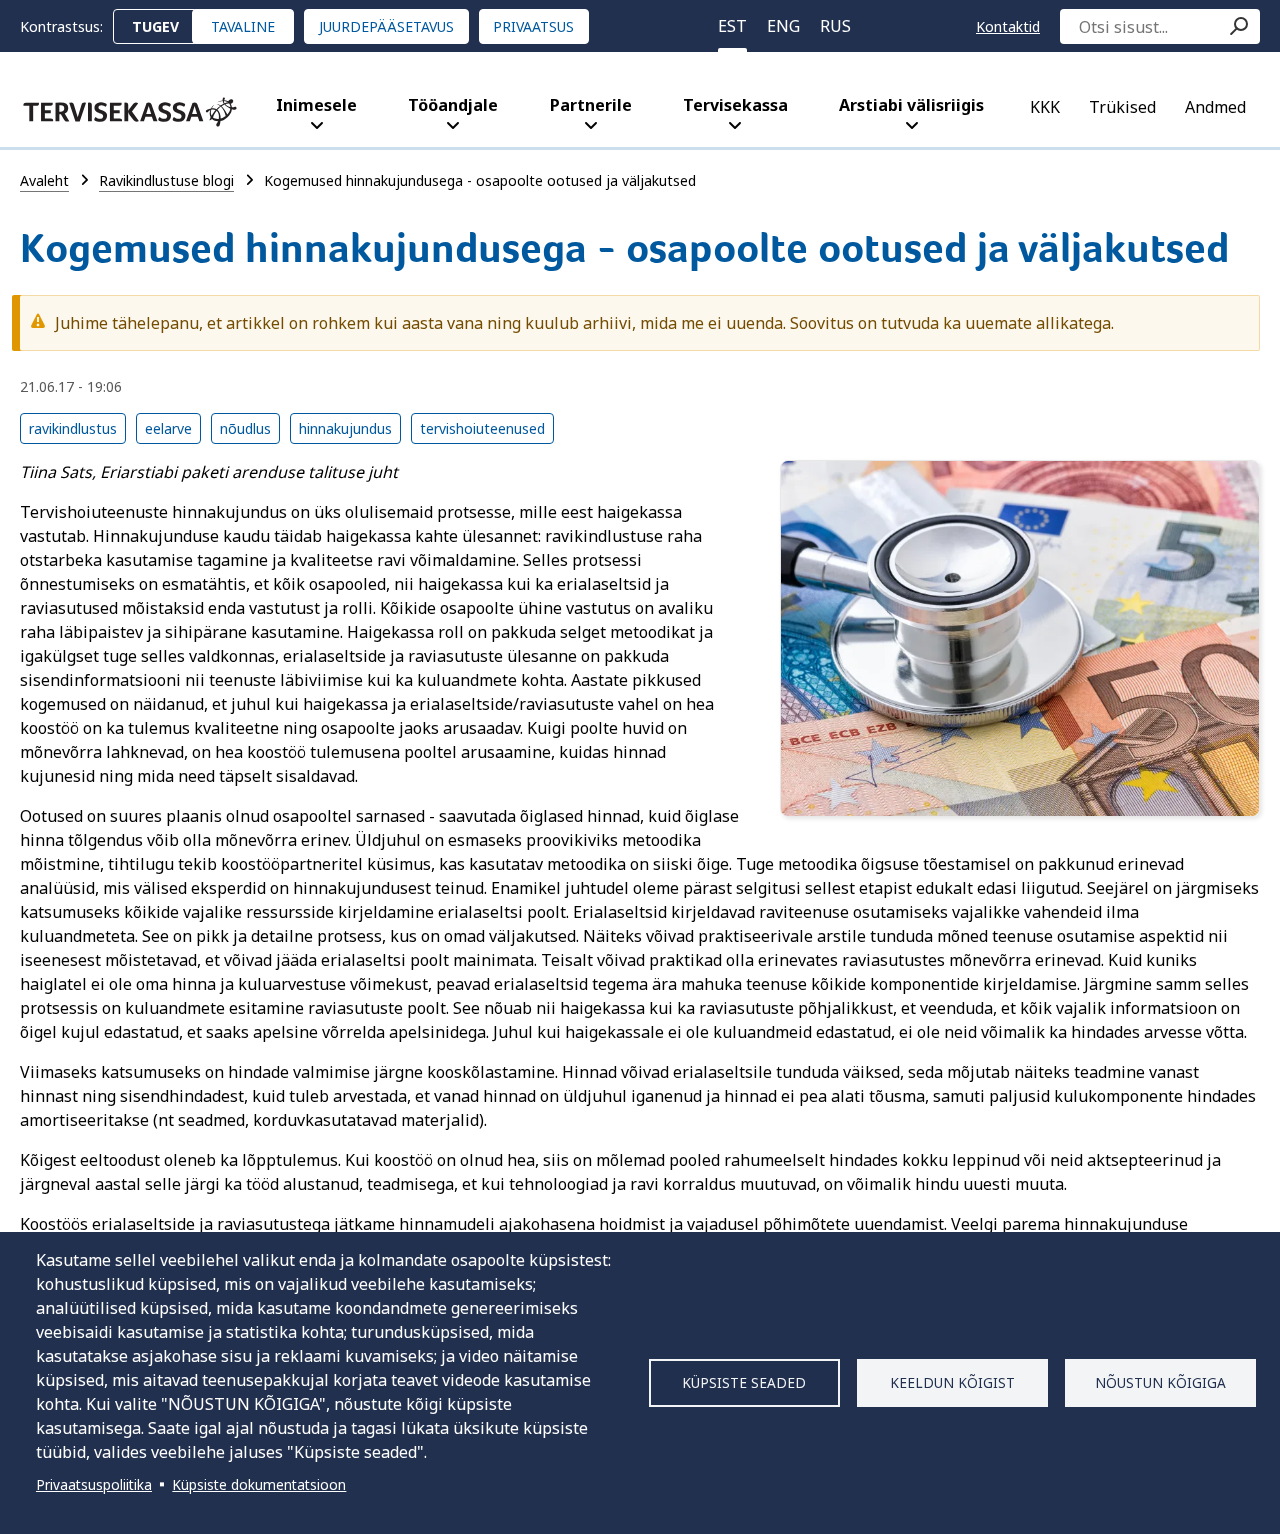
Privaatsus (533, 26)
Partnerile (591, 105)
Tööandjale (453, 105)
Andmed (1215, 107)
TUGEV (155, 26)
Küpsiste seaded (744, 1382)
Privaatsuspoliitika (94, 1484)
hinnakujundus (345, 428)
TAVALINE (243, 26)
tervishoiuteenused (482, 428)
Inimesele (316, 105)
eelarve (168, 428)
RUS (835, 26)
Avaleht (44, 180)
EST (732, 26)
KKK (1045, 107)
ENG (783, 26)
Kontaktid (1008, 26)
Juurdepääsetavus (386, 26)
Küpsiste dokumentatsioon (259, 1484)
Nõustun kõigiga (1160, 1382)
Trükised (1122, 107)
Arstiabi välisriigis (911, 105)
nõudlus (245, 428)
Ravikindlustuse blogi (166, 180)
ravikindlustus (73, 428)
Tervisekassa (735, 105)
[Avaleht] (130, 112)
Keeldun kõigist (952, 1382)
